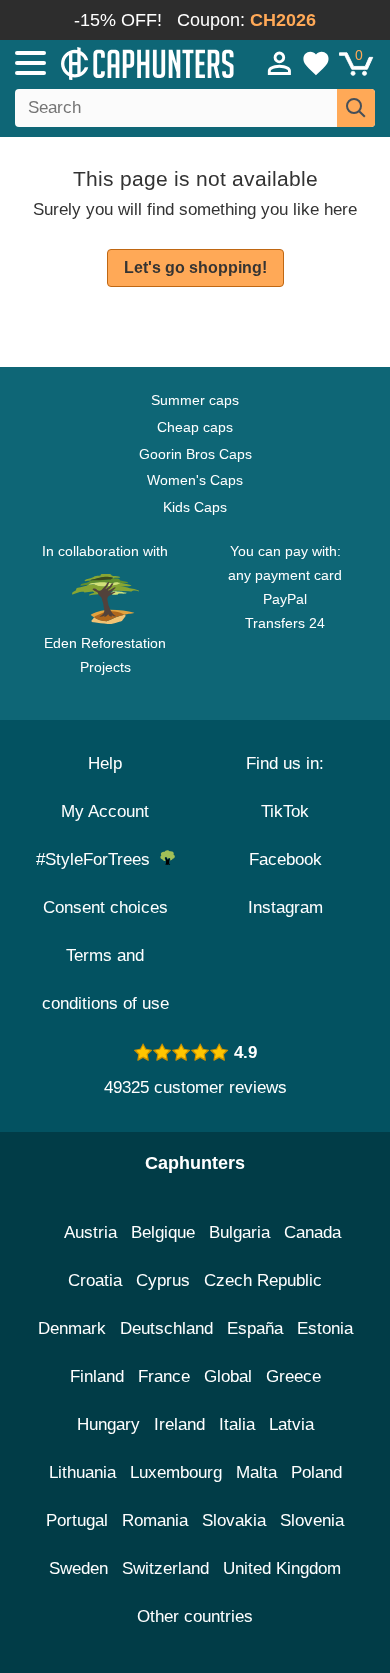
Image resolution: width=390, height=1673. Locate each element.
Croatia (95, 1280)
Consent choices (105, 907)
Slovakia (234, 1520)
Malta (256, 1472)
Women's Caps (195, 480)
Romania (155, 1520)
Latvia (291, 1424)
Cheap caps (195, 427)
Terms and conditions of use (105, 979)
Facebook (285, 859)
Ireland (179, 1424)
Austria (90, 1232)
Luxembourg (176, 1472)
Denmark (72, 1328)
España (255, 1328)
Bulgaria (239, 1232)
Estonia (325, 1328)
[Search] (356, 108)
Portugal (77, 1520)
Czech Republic (263, 1280)
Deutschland (166, 1328)
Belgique (163, 1232)
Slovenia (312, 1520)
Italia (237, 1424)
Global (228, 1376)
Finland (97, 1376)
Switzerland (165, 1568)
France (164, 1376)
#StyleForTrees (98, 859)
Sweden (78, 1568)
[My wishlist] (316, 63)
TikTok (285, 811)
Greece (293, 1376)
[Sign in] (280, 63)
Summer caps (195, 400)
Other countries (195, 1616)
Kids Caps (195, 507)
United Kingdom (282, 1568)
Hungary (108, 1424)
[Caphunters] (114, 62)
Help (105, 763)
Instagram (285, 907)
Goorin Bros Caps (195, 454)
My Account (105, 811)
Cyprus (163, 1280)
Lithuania (82, 1472)
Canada (312, 1232)
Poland (316, 1472)
